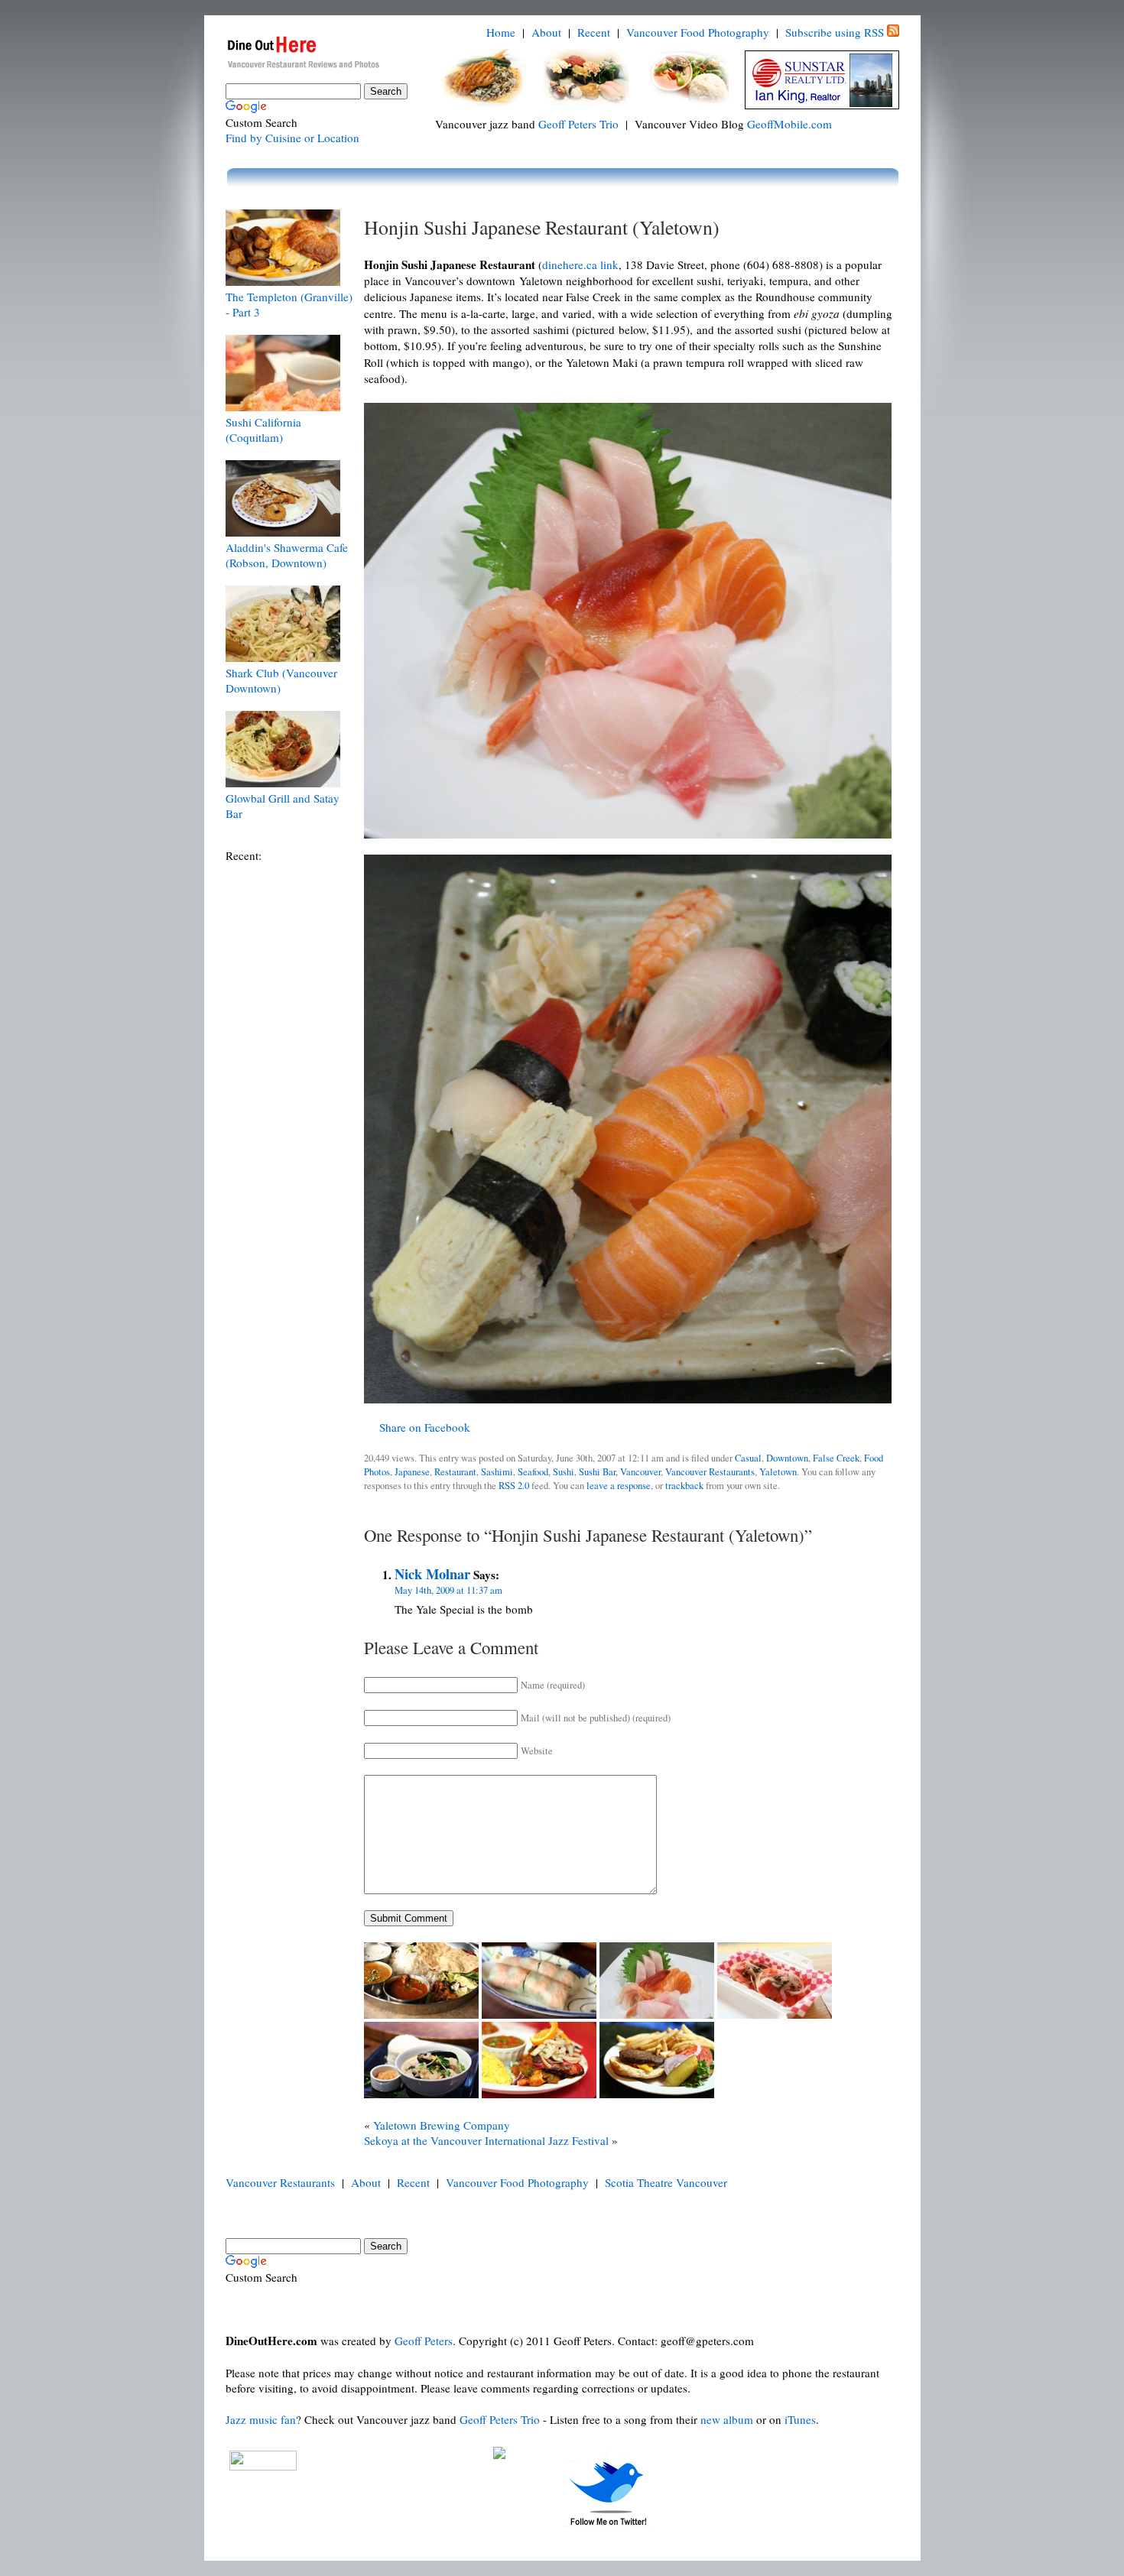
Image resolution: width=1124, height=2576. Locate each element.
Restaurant (455, 1472)
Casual (748, 1458)
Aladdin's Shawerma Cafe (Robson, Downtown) (287, 555)
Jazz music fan (261, 2419)
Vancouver (640, 1472)
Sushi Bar (597, 1472)
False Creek (836, 1458)
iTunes (800, 2419)
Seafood (533, 1472)
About (546, 32)
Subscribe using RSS (835, 32)
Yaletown (778, 1472)
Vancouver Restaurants (710, 1472)
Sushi (564, 1472)
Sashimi (497, 1472)
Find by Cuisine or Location (292, 138)
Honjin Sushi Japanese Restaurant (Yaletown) (542, 227)
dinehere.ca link (580, 264)
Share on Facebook (425, 1427)
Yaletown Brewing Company (442, 2125)
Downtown (787, 1458)
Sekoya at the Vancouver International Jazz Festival (486, 2140)
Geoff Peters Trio (578, 124)
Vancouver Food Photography (698, 32)
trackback (684, 1486)
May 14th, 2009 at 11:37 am (448, 1590)
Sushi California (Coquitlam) (263, 430)
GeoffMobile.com (789, 124)
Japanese (412, 1472)
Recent (594, 32)
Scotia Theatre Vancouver (666, 2182)
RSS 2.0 (514, 1486)
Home (501, 32)
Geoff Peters (424, 2341)
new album (727, 2419)
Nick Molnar (432, 1574)
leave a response (619, 1486)
